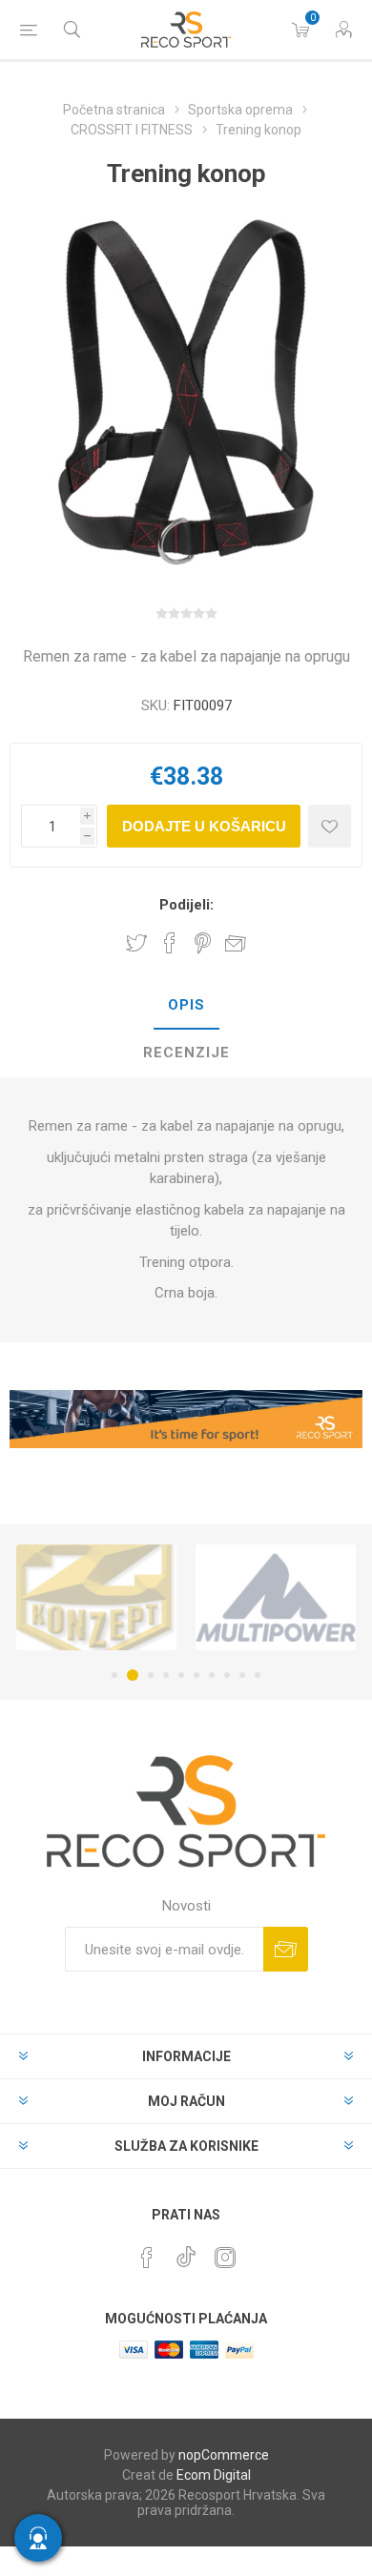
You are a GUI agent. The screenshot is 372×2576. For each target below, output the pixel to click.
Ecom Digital (214, 2475)
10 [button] (258, 1675)
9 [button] (242, 1675)
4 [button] (166, 1675)
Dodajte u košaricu (204, 826)
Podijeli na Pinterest (203, 943)
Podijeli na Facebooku (170, 943)
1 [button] (114, 1675)
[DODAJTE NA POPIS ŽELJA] (330, 826)
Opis (186, 1005)
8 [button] (227, 1675)
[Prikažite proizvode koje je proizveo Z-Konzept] (96, 1597)
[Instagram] (225, 2258)
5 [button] (181, 1675)
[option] (96, 1597)
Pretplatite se (286, 1949)
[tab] (186, 1006)
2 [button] (133, 1675)
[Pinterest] (147, 2258)
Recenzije (186, 1053)
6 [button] (196, 1675)
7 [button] (212, 1675)
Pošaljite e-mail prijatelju (236, 943)
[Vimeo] (186, 2252)
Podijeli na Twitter (136, 943)
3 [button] (151, 1675)
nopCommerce (224, 2455)
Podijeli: (186, 905)
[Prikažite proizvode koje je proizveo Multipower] (276, 1597)
